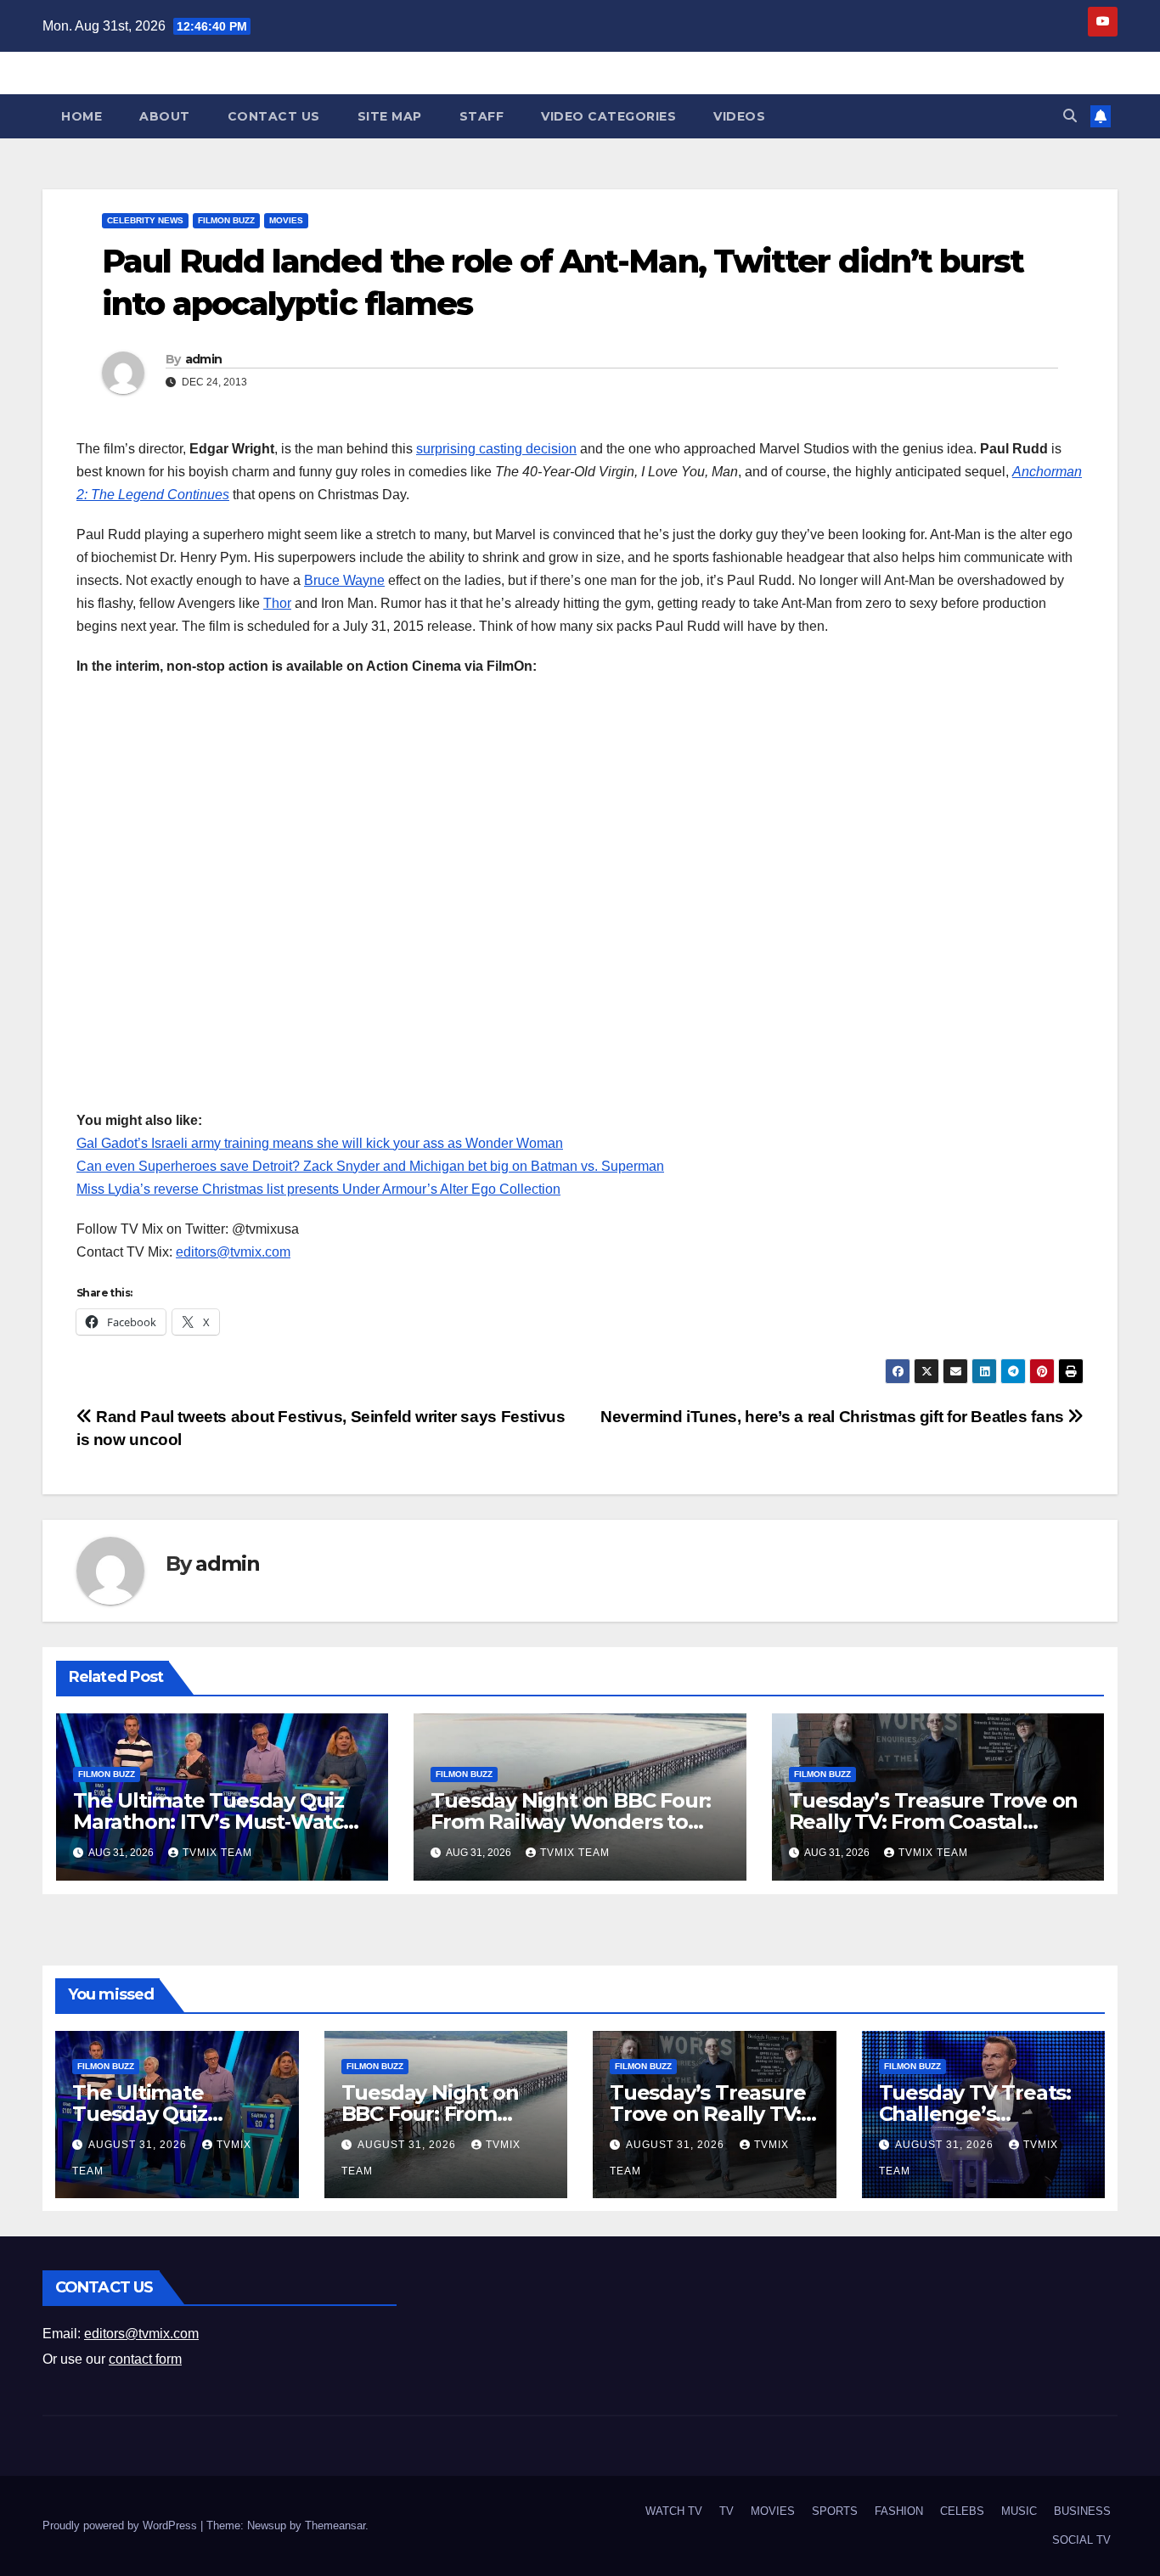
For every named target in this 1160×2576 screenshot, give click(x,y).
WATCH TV (674, 2511)
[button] (1070, 116)
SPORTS (835, 2511)
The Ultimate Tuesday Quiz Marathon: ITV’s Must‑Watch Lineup (215, 1822)
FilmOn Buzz (226, 220)
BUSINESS (1082, 2511)
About (165, 116)
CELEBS (962, 2511)
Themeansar (335, 2525)
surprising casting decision (496, 449)
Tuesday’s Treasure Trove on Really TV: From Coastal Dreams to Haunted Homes (934, 1822)
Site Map (390, 116)
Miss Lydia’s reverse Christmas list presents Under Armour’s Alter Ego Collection (318, 1189)
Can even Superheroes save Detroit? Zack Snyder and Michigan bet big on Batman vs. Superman (370, 1166)
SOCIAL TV (1081, 2540)
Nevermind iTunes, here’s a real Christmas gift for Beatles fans (834, 1417)
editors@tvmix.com (233, 1252)
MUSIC (1019, 2511)
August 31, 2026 (139, 2145)
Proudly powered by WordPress (121, 2525)
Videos (739, 116)
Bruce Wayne (344, 580)
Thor (277, 603)
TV (726, 2511)
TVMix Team (217, 1853)
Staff (482, 116)
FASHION (899, 2511)
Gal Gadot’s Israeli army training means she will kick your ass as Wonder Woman (320, 1143)
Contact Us (274, 116)
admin (204, 359)
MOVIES (286, 220)
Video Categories (608, 116)
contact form (145, 2359)
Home (82, 116)
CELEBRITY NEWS (145, 220)
